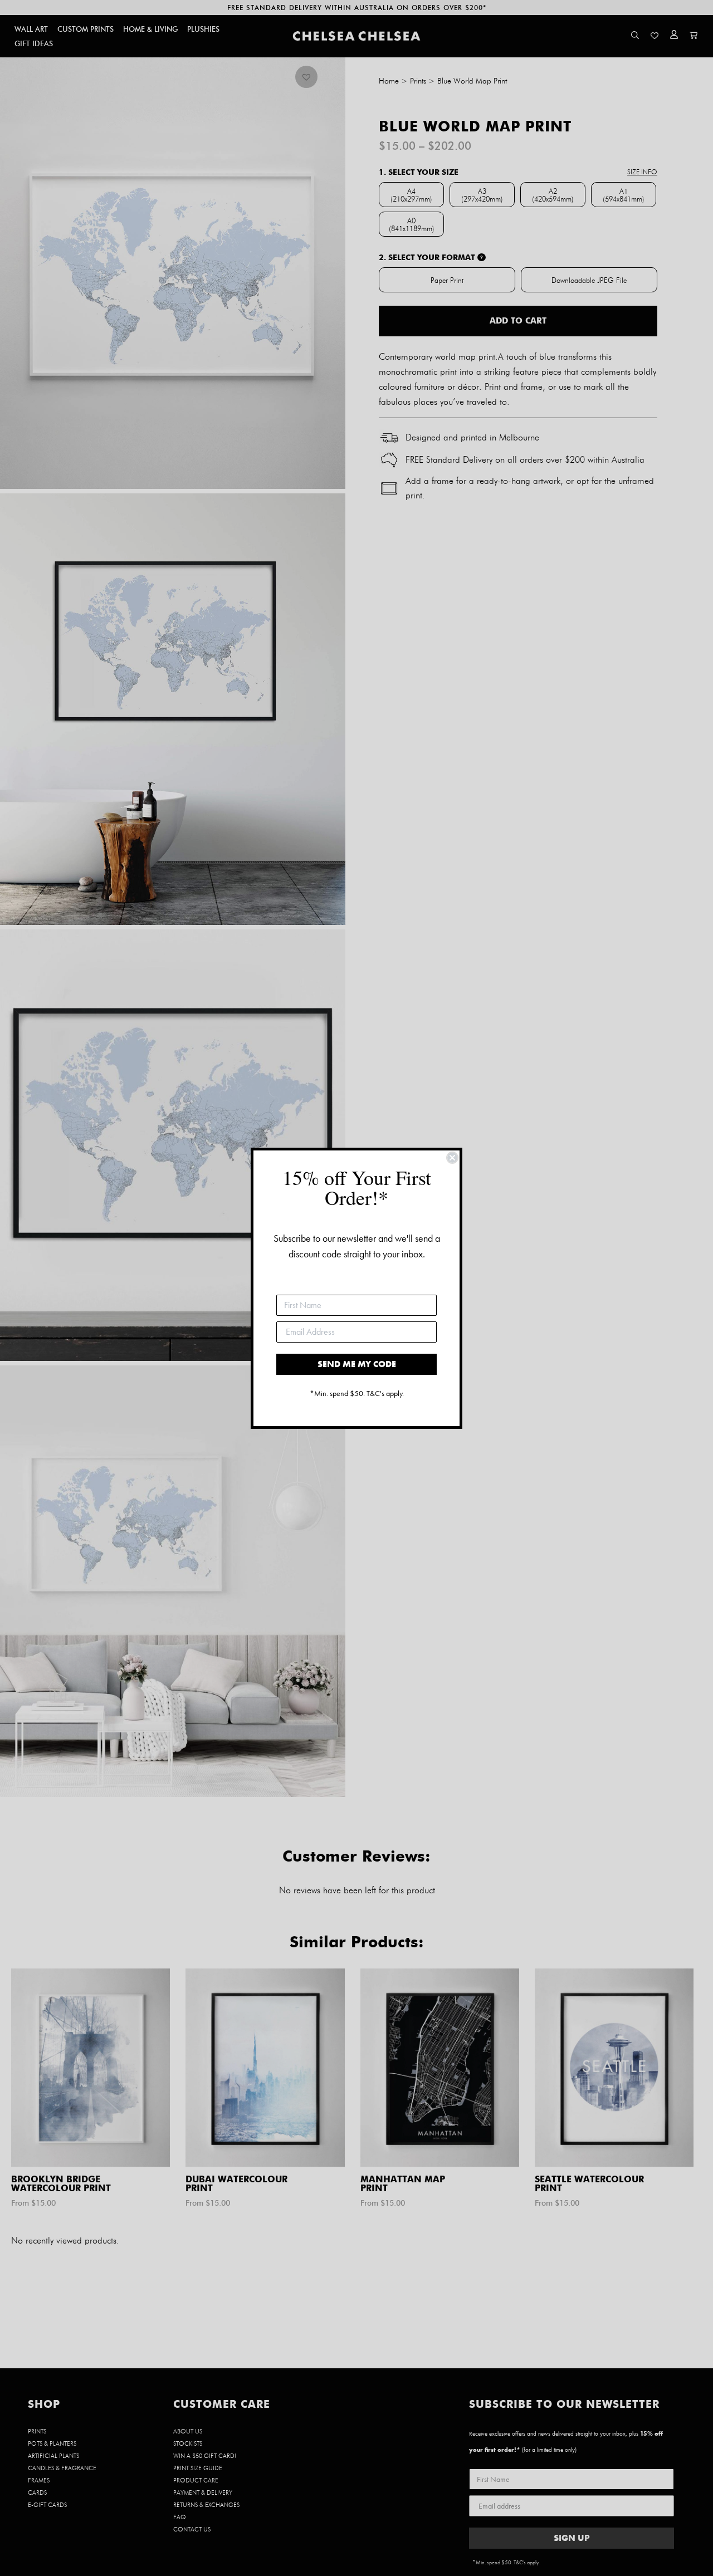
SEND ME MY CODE (357, 1364)
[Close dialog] (452, 1158)
